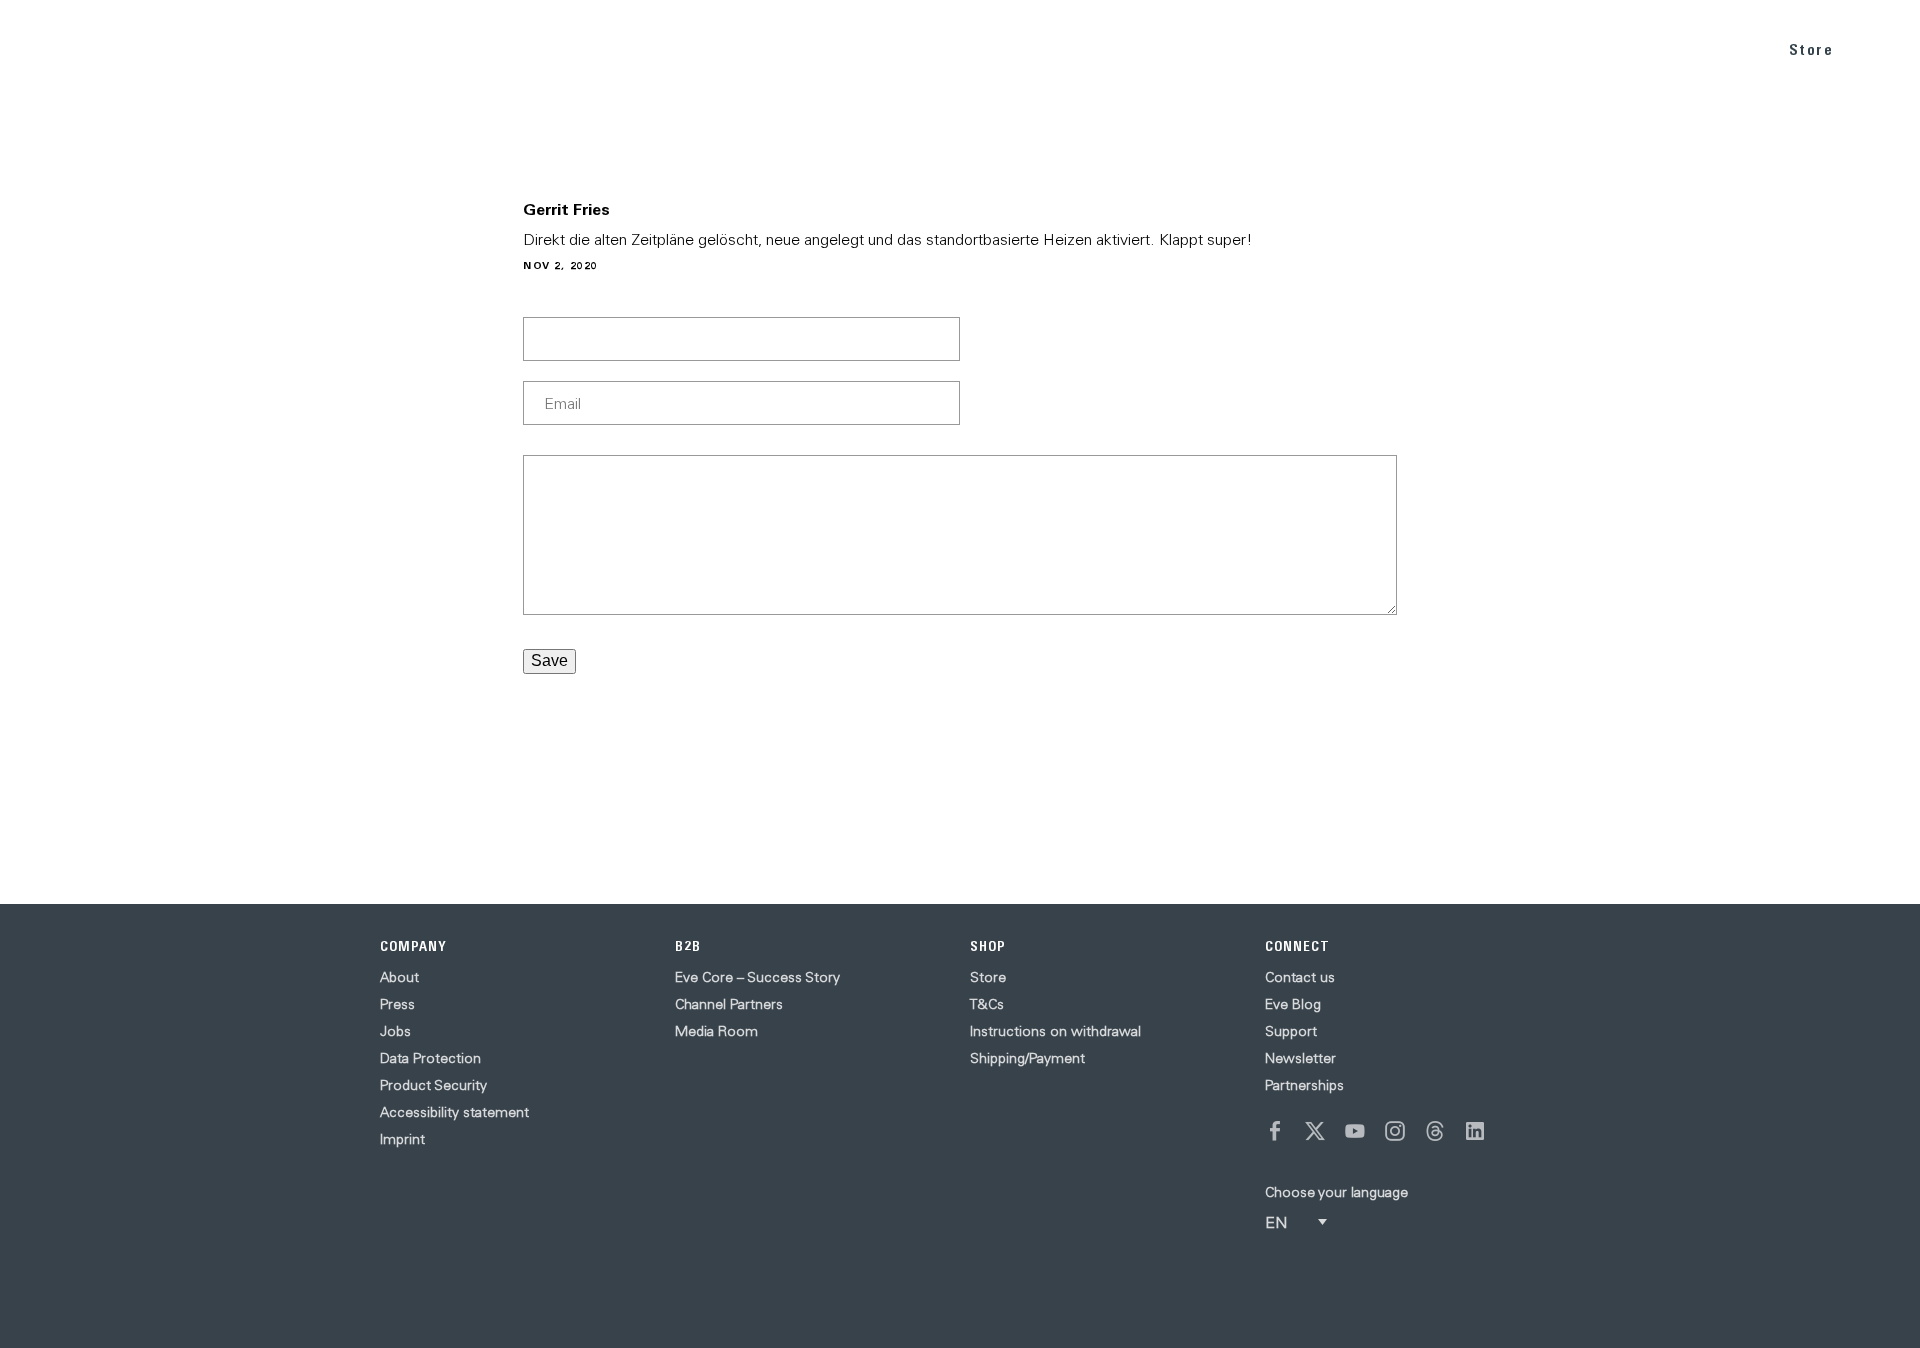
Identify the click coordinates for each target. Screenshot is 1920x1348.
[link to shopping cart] (1881, 47)
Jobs (395, 1031)
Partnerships (1304, 1085)
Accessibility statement (454, 1112)
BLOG (1621, 48)
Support (1291, 1031)
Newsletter (1300, 1058)
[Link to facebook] (1275, 1131)
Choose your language (1336, 1192)
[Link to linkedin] (1475, 1131)
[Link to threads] (1435, 1131)
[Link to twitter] (1315, 1131)
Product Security (433, 1085)
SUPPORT (1710, 48)
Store (1811, 49)
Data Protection (430, 1058)
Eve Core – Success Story (757, 977)
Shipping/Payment (1027, 1058)
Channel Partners (729, 1004)
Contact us (1300, 977)
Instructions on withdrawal (1055, 1031)
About (399, 977)
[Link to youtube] (1355, 1131)
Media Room (716, 1031)
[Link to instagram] (1395, 1131)
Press (397, 1004)
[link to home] (70, 49)
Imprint (402, 1139)
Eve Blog (1293, 1004)
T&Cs (987, 1004)
